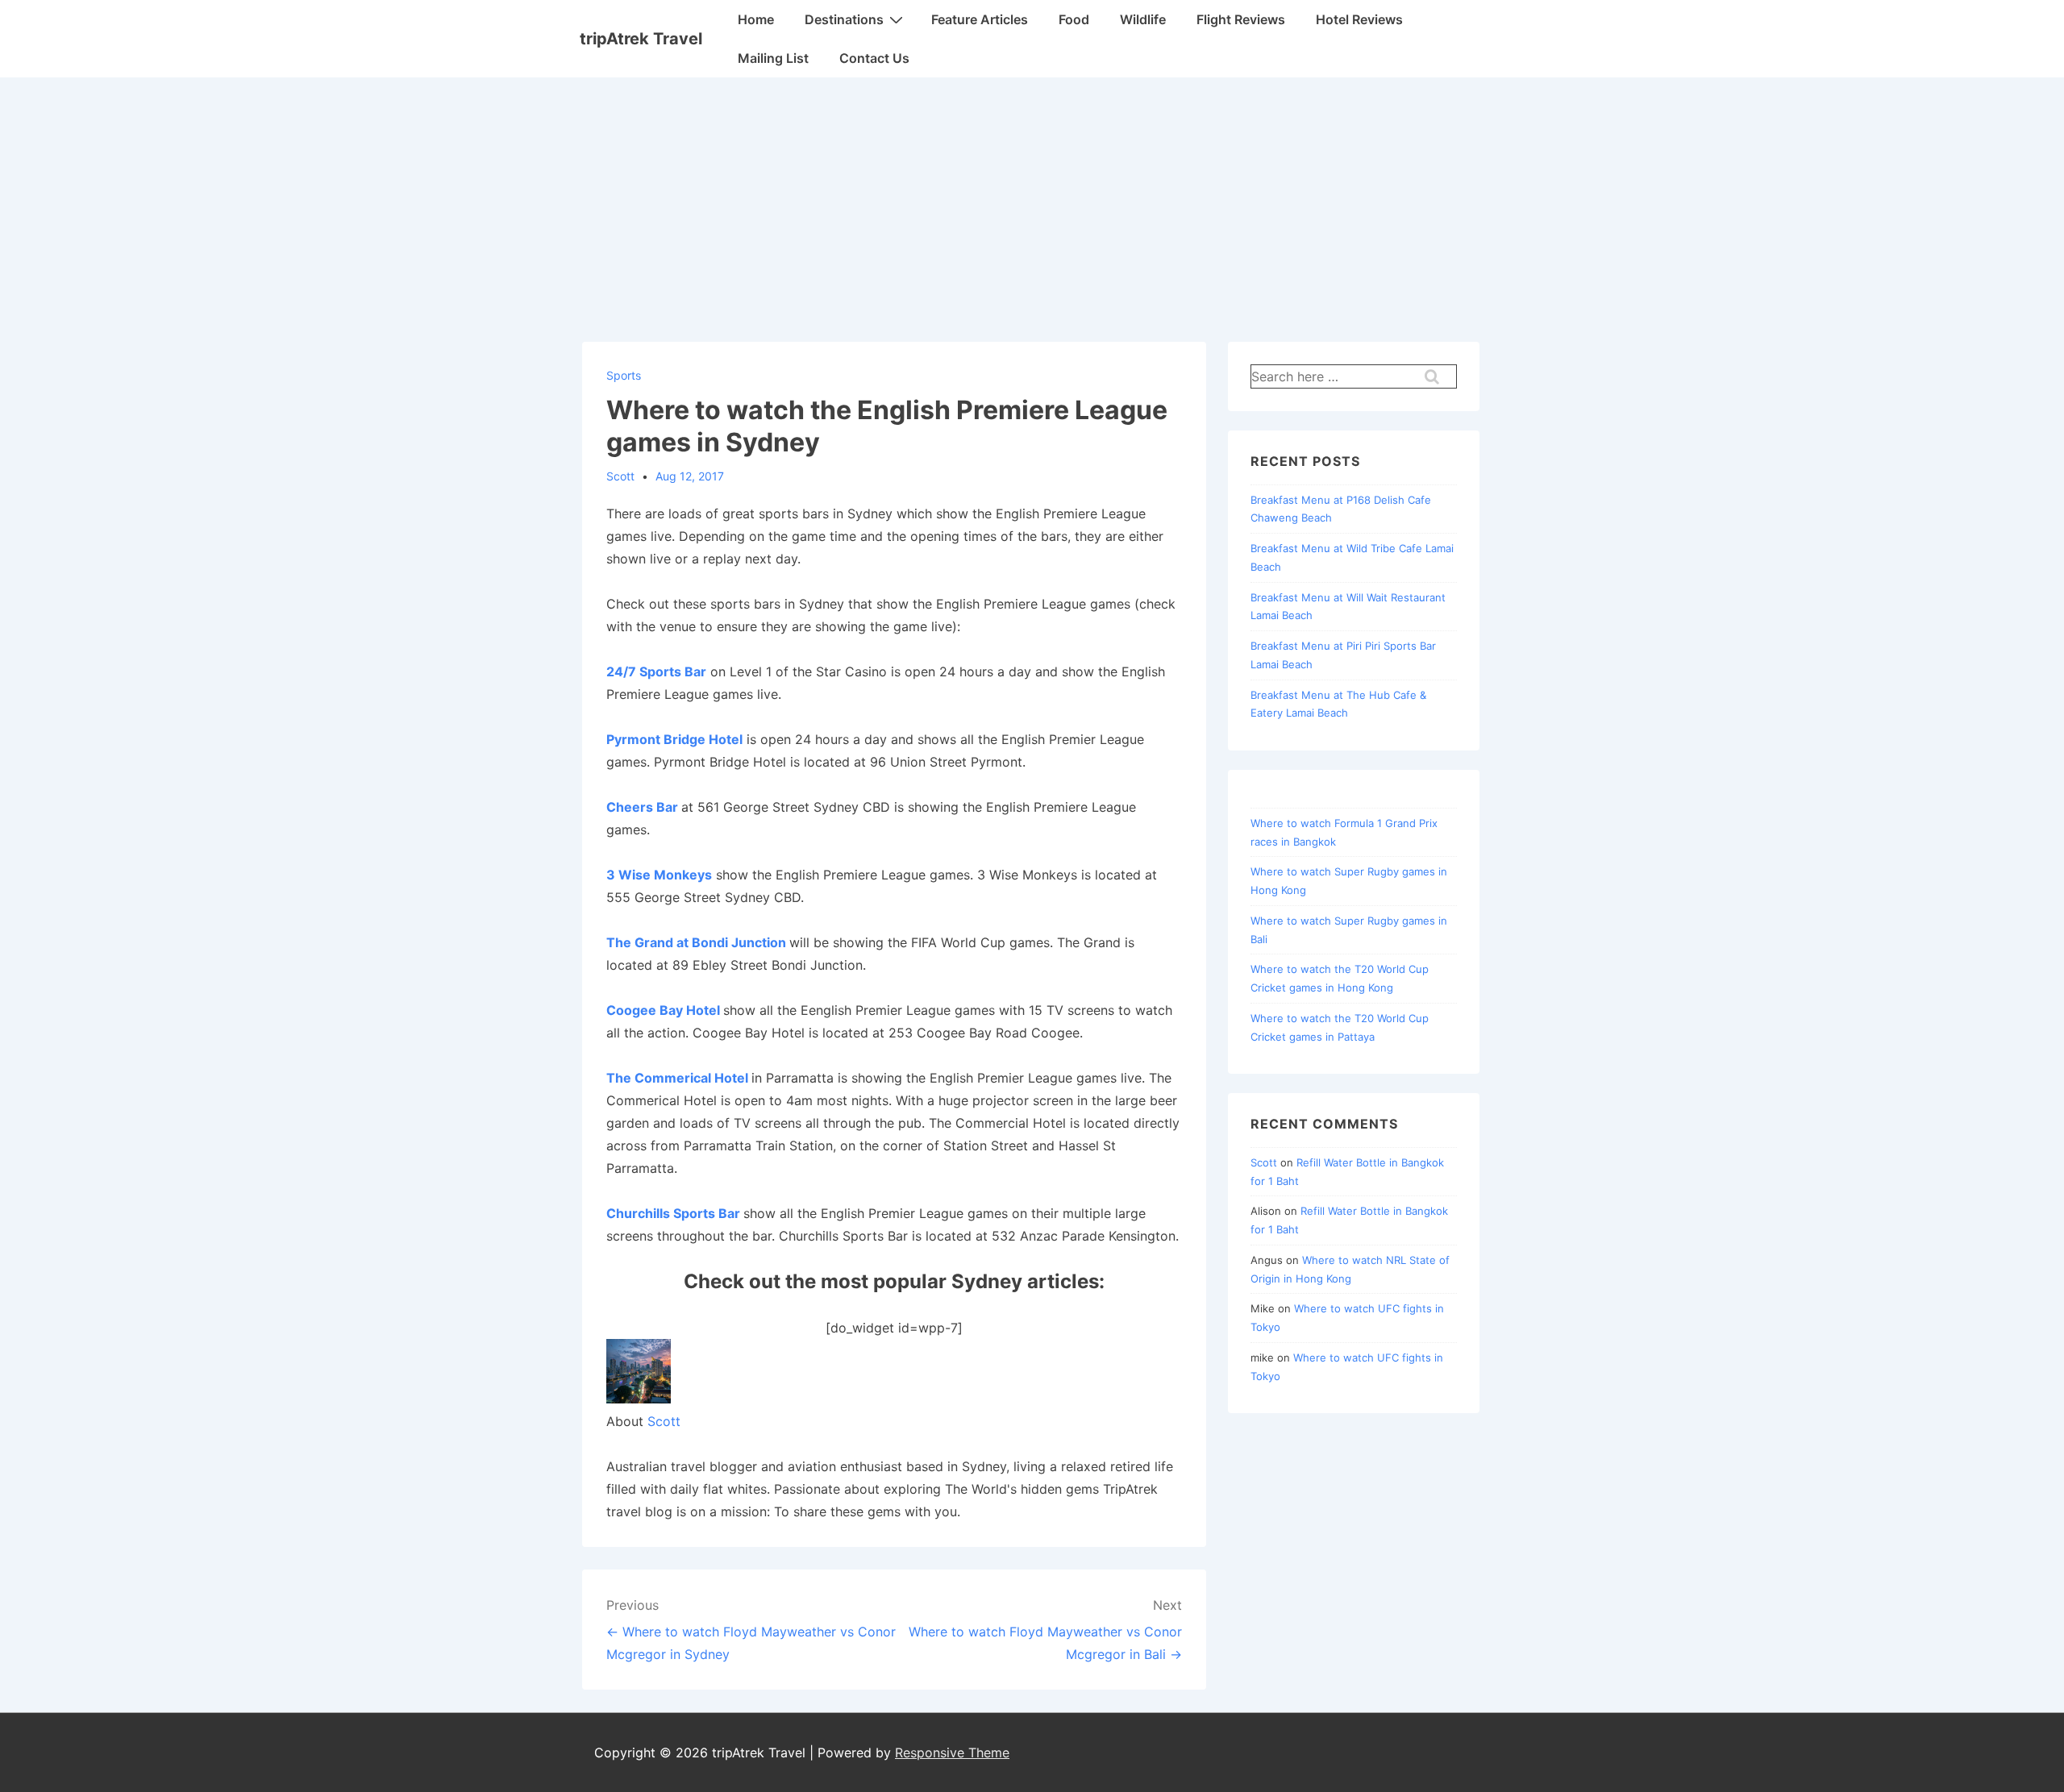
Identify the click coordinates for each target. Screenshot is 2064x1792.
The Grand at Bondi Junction (696, 942)
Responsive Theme (952, 1753)
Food (1074, 19)
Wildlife (1143, 19)
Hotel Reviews (1359, 19)
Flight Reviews (1241, 19)
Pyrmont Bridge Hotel (674, 739)
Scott (664, 1421)
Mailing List (773, 58)
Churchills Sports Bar (673, 1213)
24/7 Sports (644, 671)
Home (756, 19)
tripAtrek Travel (641, 39)
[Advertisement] (1032, 198)
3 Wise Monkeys (659, 875)
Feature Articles (980, 19)
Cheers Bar (642, 807)
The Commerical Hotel (677, 1078)
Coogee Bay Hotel (663, 1010)
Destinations (844, 19)
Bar (694, 671)
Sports (624, 375)
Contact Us (874, 58)
